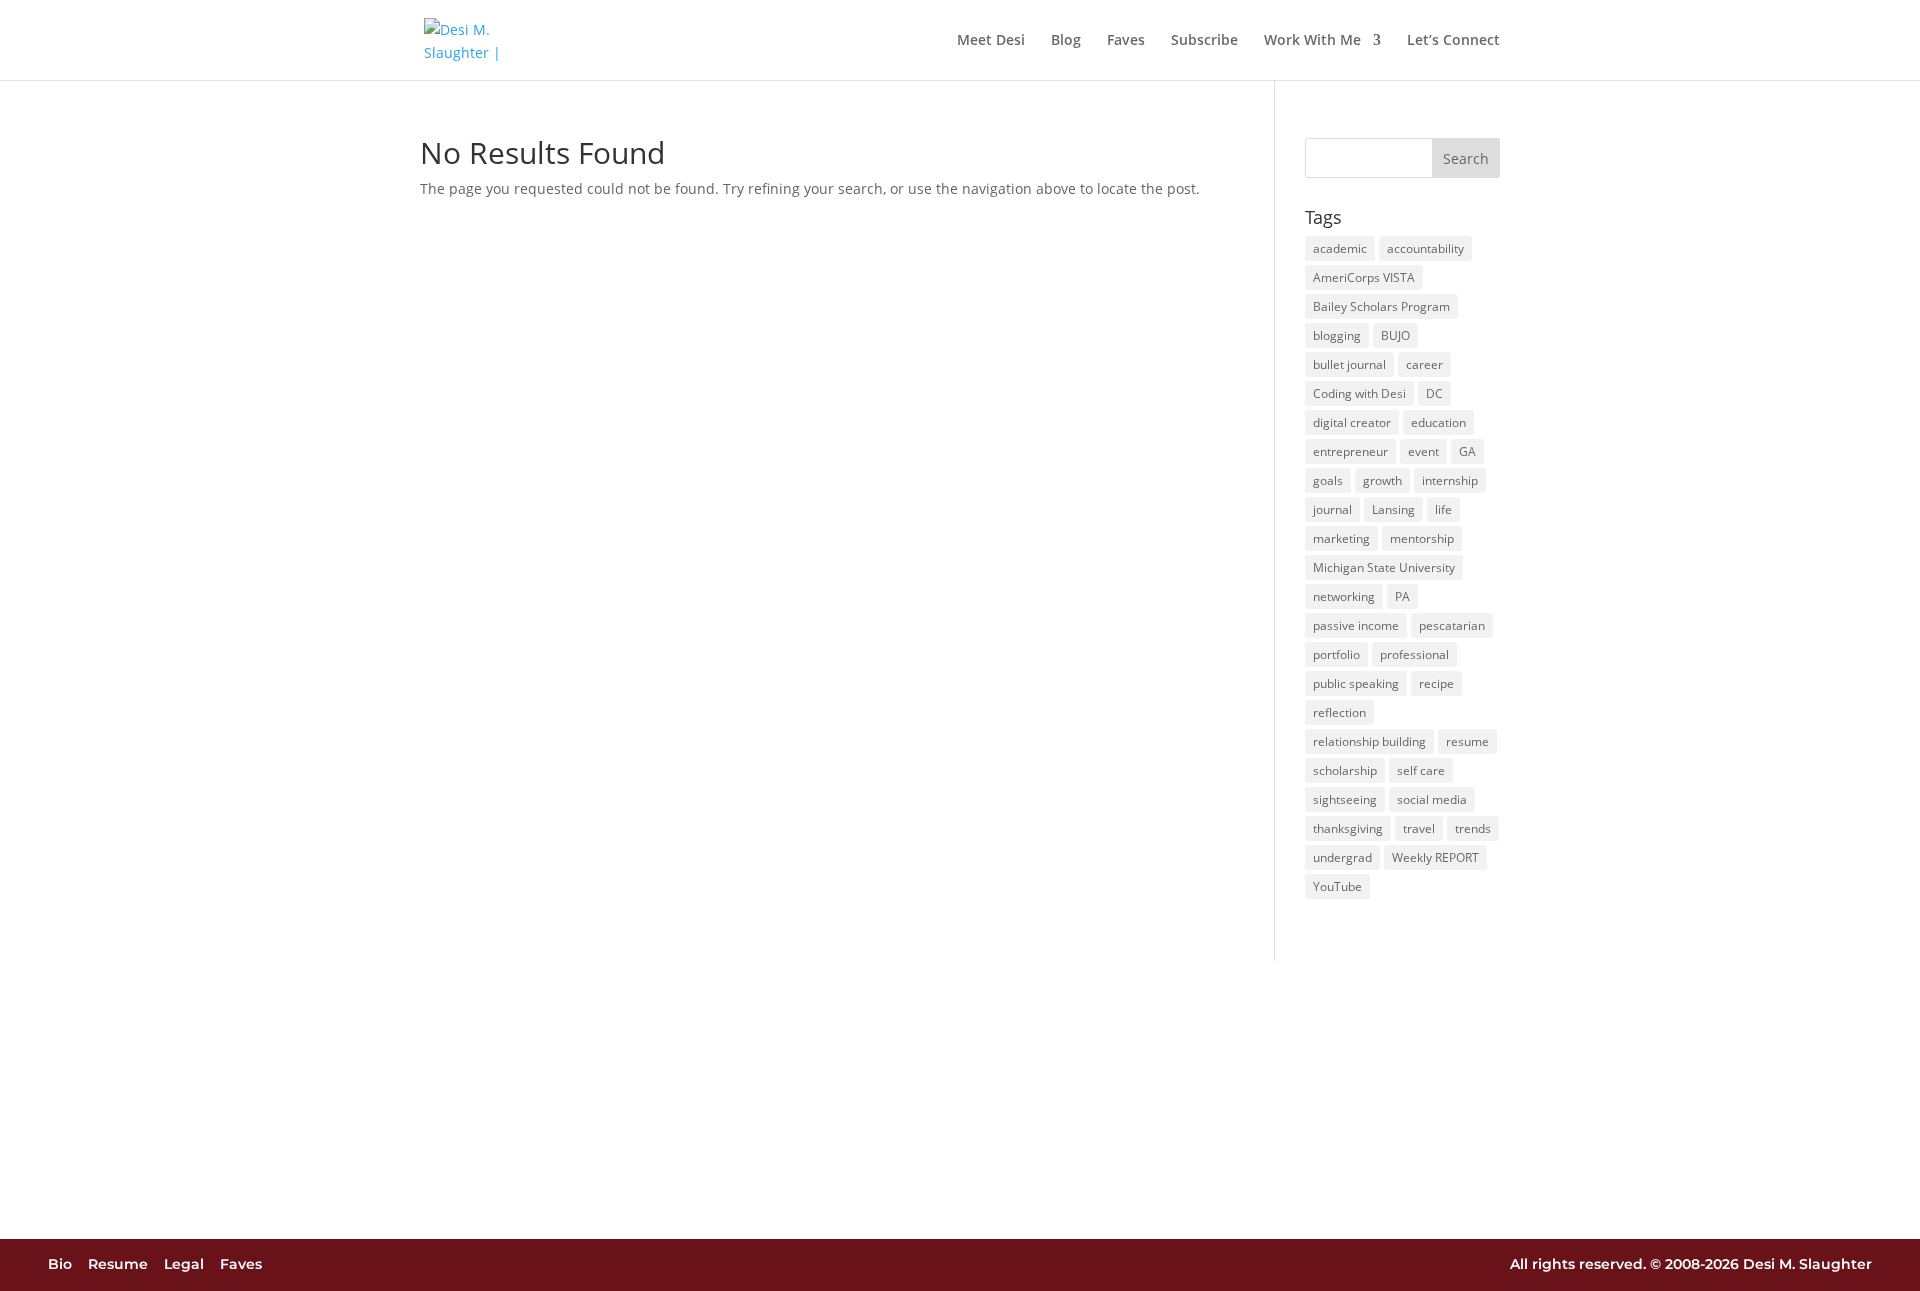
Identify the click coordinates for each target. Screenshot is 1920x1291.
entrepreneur (1350, 451)
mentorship (1422, 538)
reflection (1339, 712)
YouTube (1337, 886)
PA (1402, 596)
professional (1414, 654)
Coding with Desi (1359, 393)
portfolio (1336, 654)
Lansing (1393, 509)
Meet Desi (991, 41)
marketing (1341, 538)
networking (1344, 596)
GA (1467, 451)
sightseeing (1345, 799)
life (1443, 509)
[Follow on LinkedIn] (997, 1265)
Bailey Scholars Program (1381, 306)
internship (1450, 480)
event (1423, 451)
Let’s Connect (1453, 41)
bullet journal (1349, 364)
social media (1432, 799)
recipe (1436, 683)
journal (1332, 509)
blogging (1337, 335)
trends (1473, 828)
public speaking (1356, 683)
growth (1382, 480)
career (1424, 364)
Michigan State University (1384, 567)
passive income (1356, 625)
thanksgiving (1348, 828)
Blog (1066, 41)
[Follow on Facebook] (923, 1265)
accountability (1425, 248)
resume (1467, 741)
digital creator (1352, 422)
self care (1421, 770)
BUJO (1395, 335)
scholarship (1345, 770)
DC (1434, 393)
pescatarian (1452, 625)
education (1438, 422)
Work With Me (1312, 41)
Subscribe (1204, 41)
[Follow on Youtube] (1034, 1265)
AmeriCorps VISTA (1364, 277)
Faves (1126, 41)
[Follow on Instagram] (886, 1265)
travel (1419, 828)
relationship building (1369, 741)
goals (1328, 480)
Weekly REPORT (1435, 857)
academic (1340, 248)
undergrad (1342, 857)
